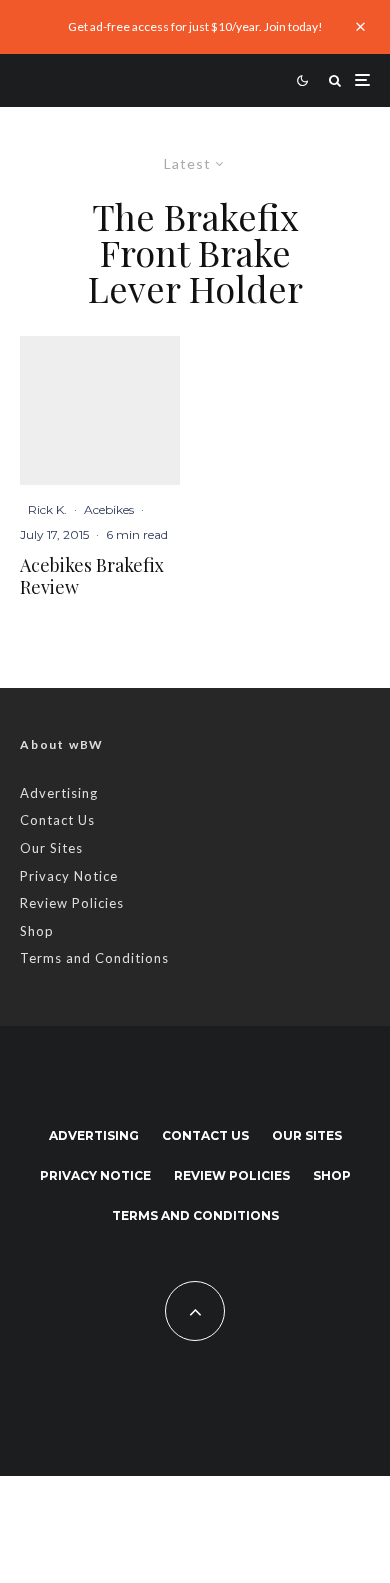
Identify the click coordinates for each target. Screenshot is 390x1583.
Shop (37, 931)
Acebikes (109, 509)
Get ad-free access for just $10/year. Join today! (195, 26)
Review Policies (72, 903)
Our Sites (51, 848)
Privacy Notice (69, 876)
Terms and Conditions (94, 958)
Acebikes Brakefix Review (92, 576)
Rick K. (47, 509)
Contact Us (57, 820)
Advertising (59, 793)
